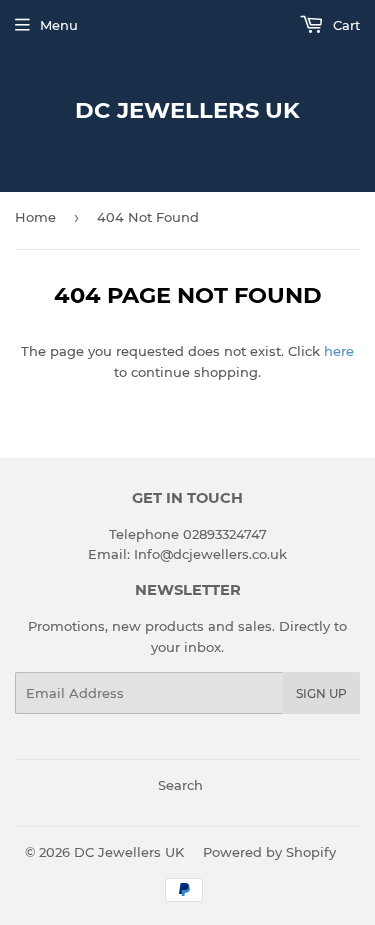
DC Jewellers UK (187, 110)
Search (180, 785)
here (339, 351)
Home (35, 217)
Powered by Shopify (269, 852)
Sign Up (321, 693)
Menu (59, 25)
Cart (344, 25)
